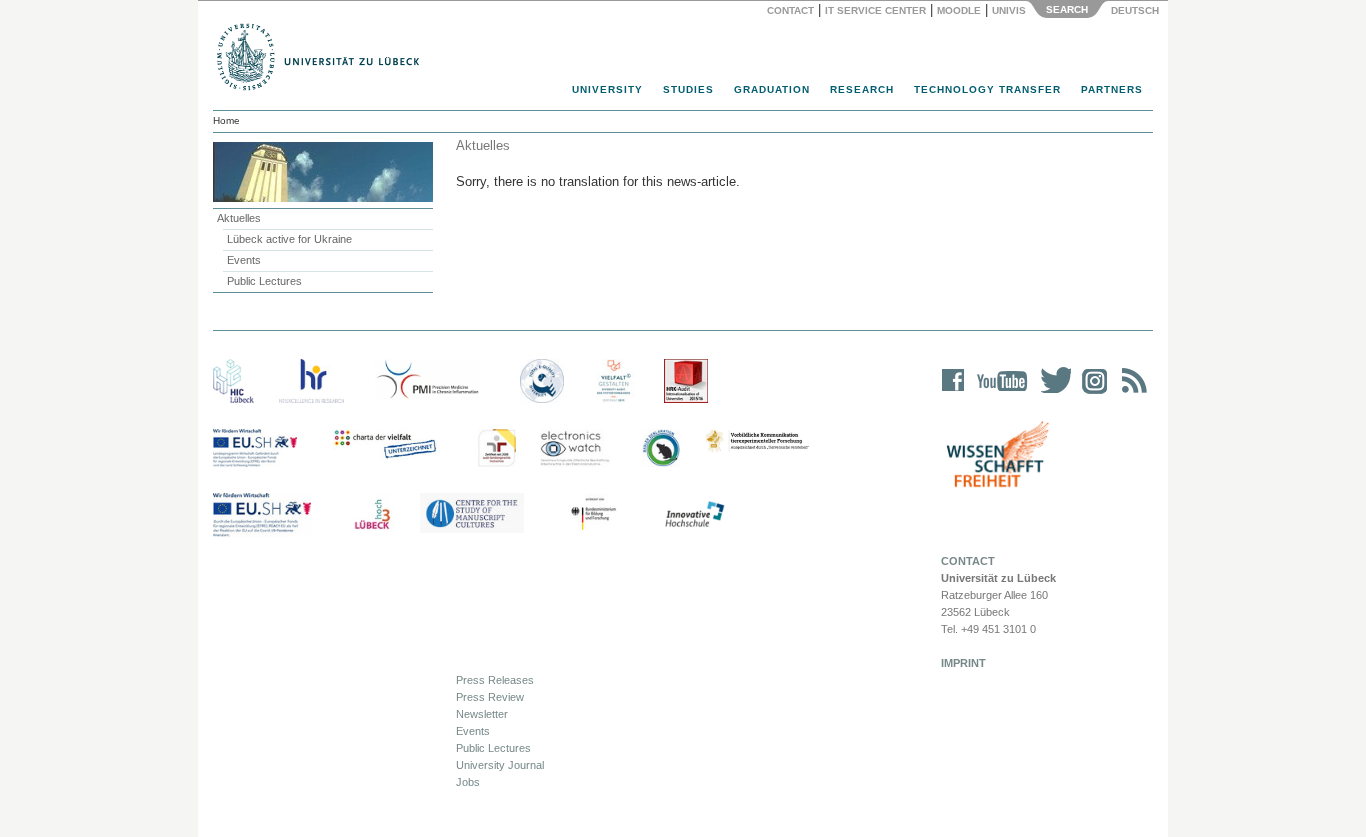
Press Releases (495, 680)
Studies (688, 89)
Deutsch (1133, 10)
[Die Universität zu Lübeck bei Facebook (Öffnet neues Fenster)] (953, 393)
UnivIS (1009, 10)
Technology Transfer (987, 89)
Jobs (468, 782)
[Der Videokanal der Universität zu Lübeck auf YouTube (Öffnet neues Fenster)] (998, 393)
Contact (790, 10)
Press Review (490, 697)
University (607, 89)
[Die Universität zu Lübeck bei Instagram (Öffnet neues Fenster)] (1091, 393)
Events (244, 260)
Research (862, 89)
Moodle (959, 10)
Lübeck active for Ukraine (289, 239)
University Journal (500, 765)
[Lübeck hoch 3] (372, 515)
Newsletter (482, 714)
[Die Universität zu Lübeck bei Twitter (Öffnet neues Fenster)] (1051, 393)
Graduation (772, 89)
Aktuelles (239, 218)
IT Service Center (875, 10)
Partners (1112, 89)
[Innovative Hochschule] (693, 515)
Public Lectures (264, 281)
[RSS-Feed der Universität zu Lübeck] (1131, 393)
